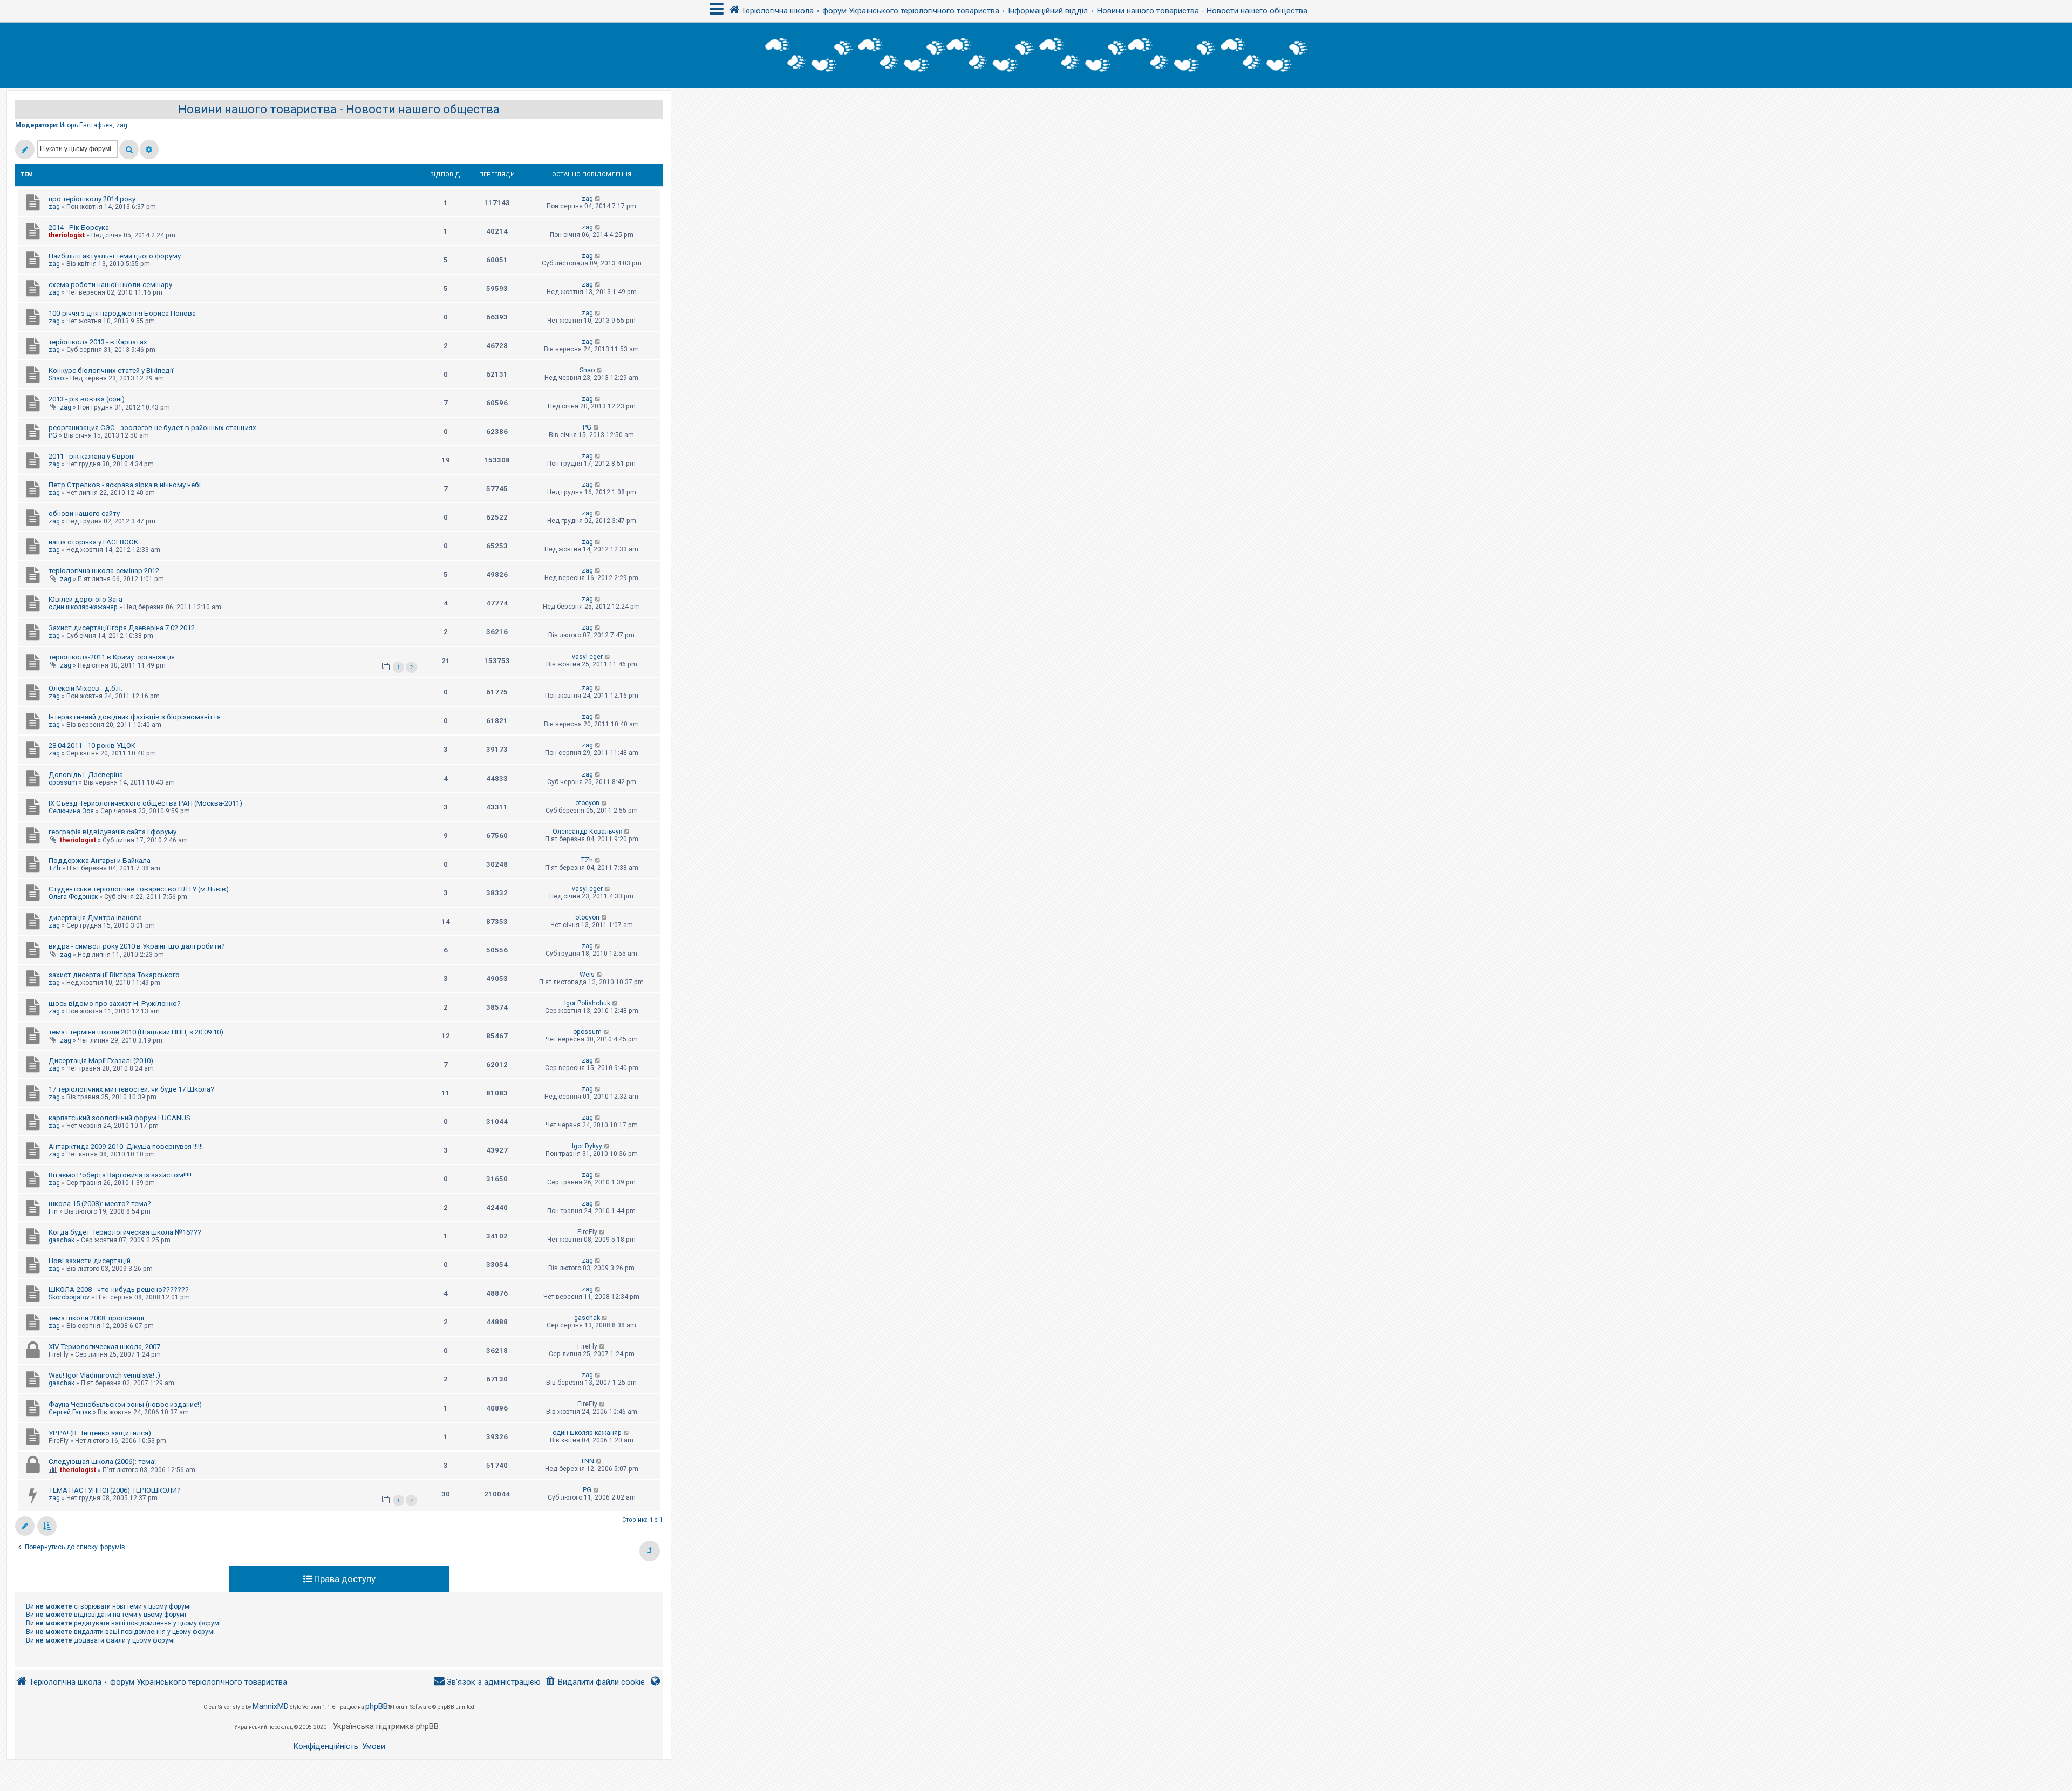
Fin (53, 1211)
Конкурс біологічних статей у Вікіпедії (111, 370)
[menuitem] (595, 1682)
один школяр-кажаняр (83, 607)
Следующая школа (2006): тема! (102, 1462)
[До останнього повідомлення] (598, 199)
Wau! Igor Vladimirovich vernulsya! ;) (104, 1375)
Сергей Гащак (70, 1412)
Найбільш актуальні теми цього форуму (115, 256)
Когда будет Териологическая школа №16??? (125, 1232)
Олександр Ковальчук (587, 832)
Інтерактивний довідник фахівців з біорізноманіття (135, 717)
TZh (54, 868)
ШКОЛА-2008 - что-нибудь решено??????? (119, 1289)
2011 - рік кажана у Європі (92, 456)
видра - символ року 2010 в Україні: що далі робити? (137, 946)
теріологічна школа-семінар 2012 (104, 571)
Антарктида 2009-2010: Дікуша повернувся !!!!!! (126, 1146)
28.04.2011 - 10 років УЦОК (92, 745)
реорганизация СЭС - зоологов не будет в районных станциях (152, 428)
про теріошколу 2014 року (92, 199)
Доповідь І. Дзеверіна (86, 775)
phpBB (377, 1706)
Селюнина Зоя (71, 811)
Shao (56, 378)
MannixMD (271, 1706)
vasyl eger (587, 657)
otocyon (587, 803)
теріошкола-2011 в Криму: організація (112, 657)
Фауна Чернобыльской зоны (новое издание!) (125, 1404)
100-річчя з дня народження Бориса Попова (122, 313)
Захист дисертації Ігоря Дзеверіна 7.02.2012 (122, 628)
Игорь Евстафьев (86, 125)
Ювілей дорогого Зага (86, 599)
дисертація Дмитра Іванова (95, 918)
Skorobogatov (69, 1297)
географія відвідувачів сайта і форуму (113, 832)
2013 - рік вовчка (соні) (87, 399)
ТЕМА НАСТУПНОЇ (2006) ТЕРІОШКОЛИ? (115, 1490)
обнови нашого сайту (84, 513)
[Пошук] (129, 149)
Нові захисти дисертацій (90, 1261)
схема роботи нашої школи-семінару (110, 285)
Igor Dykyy (587, 1146)
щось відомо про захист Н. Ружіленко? (115, 1003)
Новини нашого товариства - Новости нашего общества (339, 109)
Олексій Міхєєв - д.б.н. (86, 688)
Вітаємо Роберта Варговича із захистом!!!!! (120, 1175)
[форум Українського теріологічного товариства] (1036, 56)
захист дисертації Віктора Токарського (114, 975)
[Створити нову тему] (25, 149)
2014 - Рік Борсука (79, 227)
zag (122, 125)
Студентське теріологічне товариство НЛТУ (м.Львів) (139, 889)
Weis (587, 975)
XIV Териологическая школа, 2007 (104, 1347)
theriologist (67, 235)
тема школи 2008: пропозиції (96, 1318)
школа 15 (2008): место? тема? (100, 1204)
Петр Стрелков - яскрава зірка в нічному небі (125, 485)
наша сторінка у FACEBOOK (93, 542)
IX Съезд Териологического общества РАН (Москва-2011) (145, 803)
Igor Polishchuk (587, 1003)
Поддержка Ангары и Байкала (100, 860)
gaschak (62, 1240)
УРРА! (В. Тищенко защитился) (100, 1433)
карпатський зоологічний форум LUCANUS (120, 1118)
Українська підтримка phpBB (386, 1726)
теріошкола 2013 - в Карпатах (98, 342)
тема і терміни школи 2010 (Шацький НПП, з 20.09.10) (136, 1032)
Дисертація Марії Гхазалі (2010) (101, 1061)
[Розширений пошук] (149, 149)
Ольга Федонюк (73, 897)
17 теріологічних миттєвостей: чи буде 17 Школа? (131, 1089)
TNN (587, 1461)
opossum (63, 782)
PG (53, 435)
